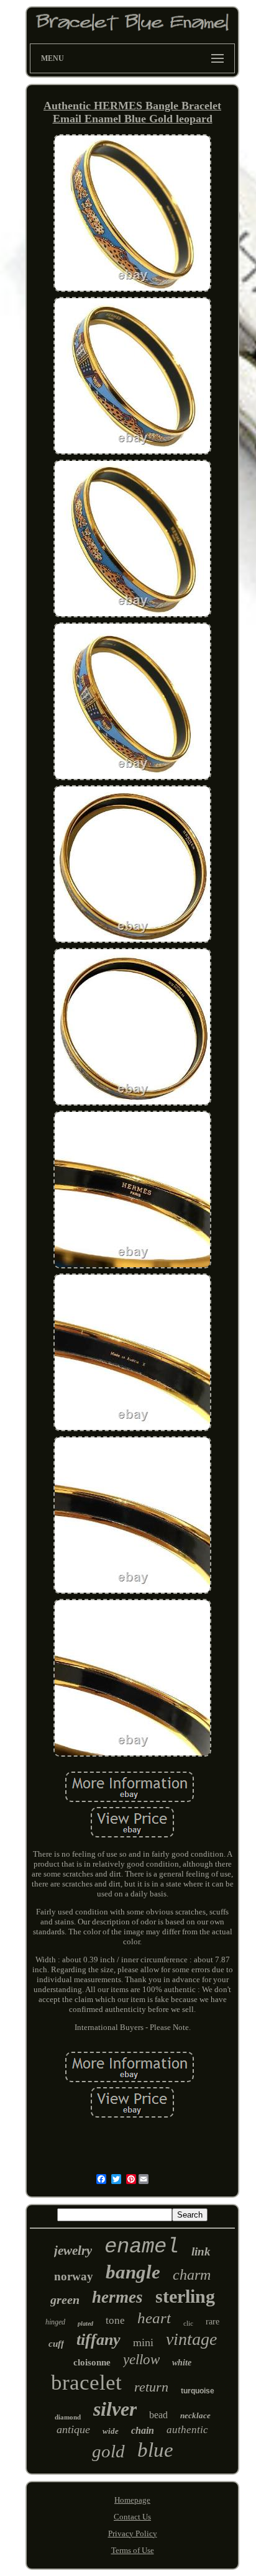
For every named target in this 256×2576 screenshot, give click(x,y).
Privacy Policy (133, 2533)
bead (158, 2415)
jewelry (73, 2251)
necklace (195, 2415)
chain (143, 2430)
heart (154, 2318)
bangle (133, 2272)
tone (115, 2320)
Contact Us (132, 2517)
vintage (191, 2339)
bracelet (86, 2383)
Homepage (132, 2500)
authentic (187, 2430)
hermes (117, 2297)
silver (115, 2409)
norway (74, 2276)
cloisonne (92, 2362)
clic (188, 2323)
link (201, 2251)
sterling (185, 2296)
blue (155, 2450)
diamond (68, 2417)
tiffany (98, 2340)
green (65, 2300)
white (182, 2363)
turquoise (198, 2391)
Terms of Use (133, 2550)
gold (108, 2451)
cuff (56, 2344)
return (151, 2387)
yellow (141, 2360)
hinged (55, 2322)
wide (111, 2431)
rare (213, 2322)
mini (143, 2342)
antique (73, 2429)
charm (192, 2275)
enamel (142, 2247)
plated (85, 2323)
